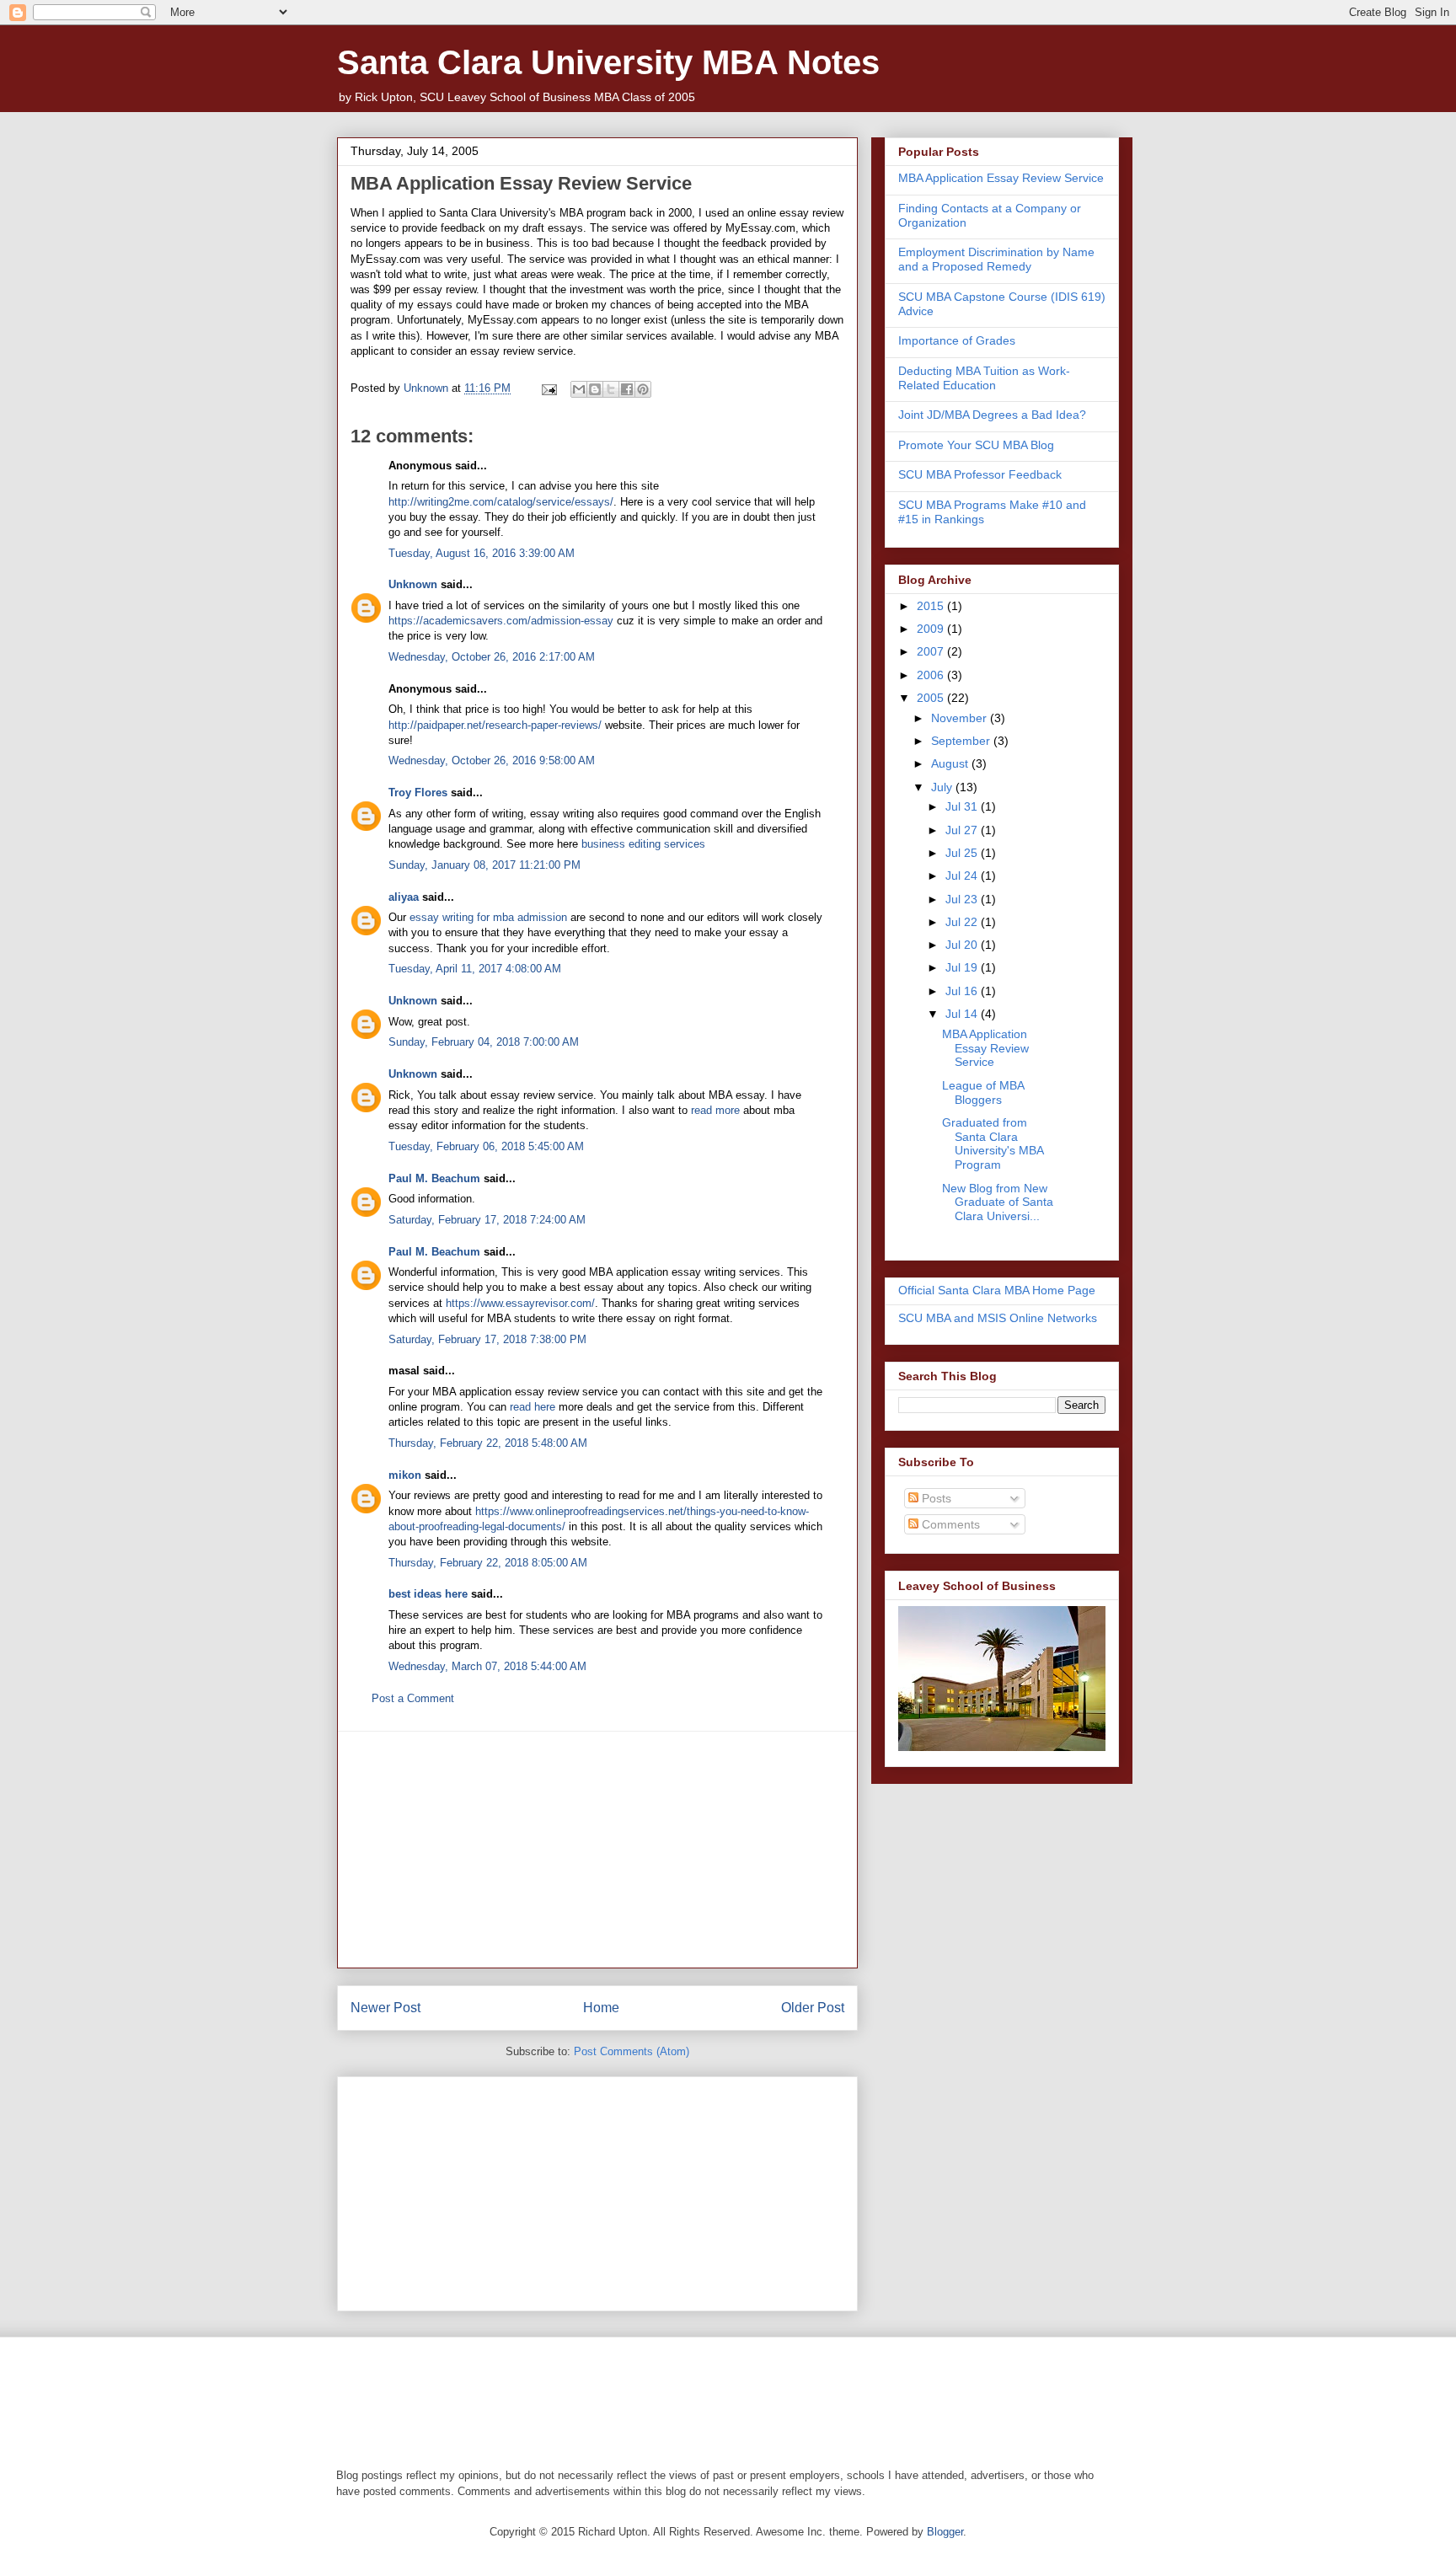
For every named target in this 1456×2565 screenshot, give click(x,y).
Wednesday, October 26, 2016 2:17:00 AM (492, 657)
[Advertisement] (597, 1850)
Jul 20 (963, 945)
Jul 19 (963, 967)
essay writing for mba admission (488, 917)
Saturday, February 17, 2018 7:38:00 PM (487, 1339)
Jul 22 (963, 922)
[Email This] (579, 389)
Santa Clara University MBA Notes (608, 62)
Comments (949, 1524)
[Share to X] (611, 389)
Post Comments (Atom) (632, 2051)
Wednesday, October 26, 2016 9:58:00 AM (492, 760)
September (962, 741)
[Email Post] (548, 388)
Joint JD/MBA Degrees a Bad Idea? (992, 415)
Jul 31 (963, 806)
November (961, 718)
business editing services (643, 844)
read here (533, 1407)
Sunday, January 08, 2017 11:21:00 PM (484, 865)
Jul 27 (963, 830)
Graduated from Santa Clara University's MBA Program (993, 1143)
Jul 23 (963, 899)
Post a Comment (413, 1698)
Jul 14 (963, 1014)
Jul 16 (963, 991)
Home (601, 2008)
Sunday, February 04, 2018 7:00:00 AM (484, 1042)
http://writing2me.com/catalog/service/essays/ (501, 502)
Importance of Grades (957, 340)
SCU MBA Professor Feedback (980, 474)
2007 (932, 651)
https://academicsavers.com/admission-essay (501, 621)
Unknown (413, 584)
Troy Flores (418, 793)
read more (715, 1110)
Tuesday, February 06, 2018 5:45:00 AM (486, 1146)
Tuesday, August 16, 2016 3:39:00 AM (482, 553)
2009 (932, 629)
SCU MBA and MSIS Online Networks (998, 1318)
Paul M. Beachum (434, 1178)
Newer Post (385, 2008)
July (943, 787)
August (951, 763)
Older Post (813, 2008)
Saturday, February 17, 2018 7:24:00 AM (487, 1220)
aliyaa (404, 897)
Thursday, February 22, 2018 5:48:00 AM (488, 1443)
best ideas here (428, 1594)
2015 (932, 606)
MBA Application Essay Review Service (1001, 178)
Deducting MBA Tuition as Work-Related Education (984, 378)
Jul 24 (963, 876)
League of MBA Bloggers (983, 1092)
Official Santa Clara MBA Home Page (997, 1290)
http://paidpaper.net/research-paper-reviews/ (495, 725)
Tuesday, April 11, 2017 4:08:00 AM (475, 969)
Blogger (945, 2532)
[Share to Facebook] (627, 389)
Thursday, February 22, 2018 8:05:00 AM (488, 1563)
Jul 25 (963, 853)
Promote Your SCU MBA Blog (976, 445)
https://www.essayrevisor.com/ (520, 1303)
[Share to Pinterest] (643, 389)
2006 (932, 675)
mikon (405, 1475)
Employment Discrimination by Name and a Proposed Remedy (996, 259)
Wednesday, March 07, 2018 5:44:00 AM (487, 1666)
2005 (932, 698)
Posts (935, 1498)
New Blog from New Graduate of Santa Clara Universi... (998, 1202)
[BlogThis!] (595, 389)
